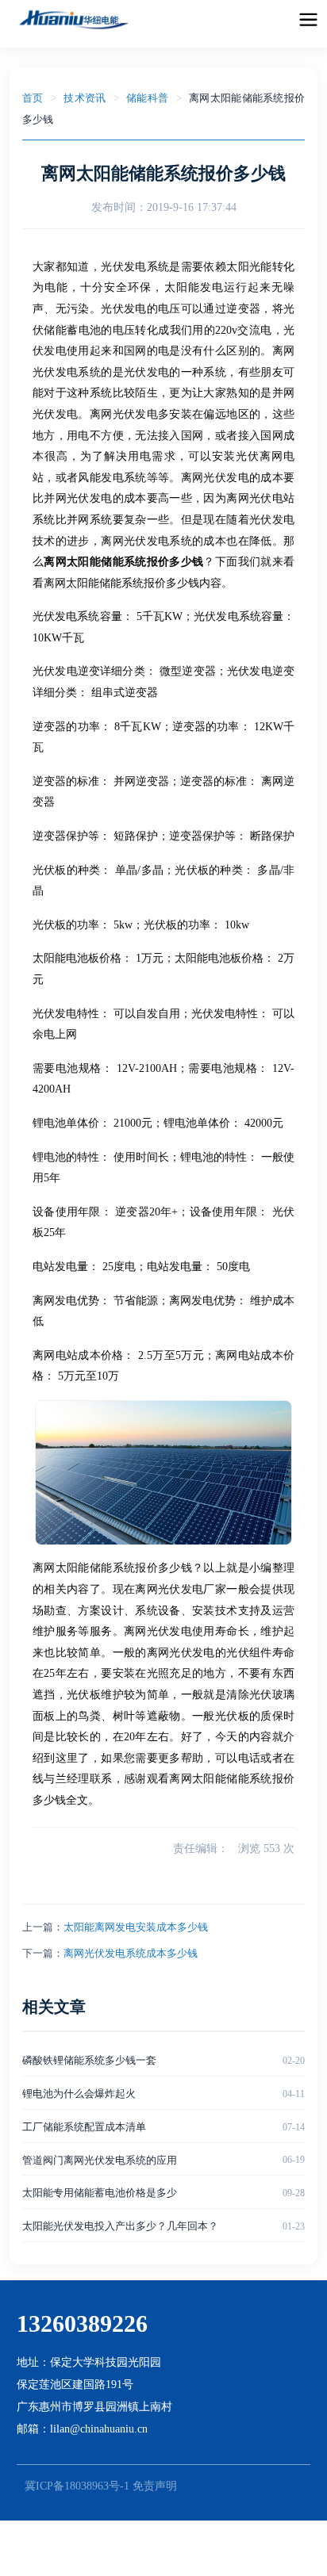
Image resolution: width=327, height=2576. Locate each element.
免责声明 (155, 2486)
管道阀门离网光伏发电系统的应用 (100, 2160)
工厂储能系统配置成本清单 (84, 2127)
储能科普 (147, 98)
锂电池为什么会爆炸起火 (79, 2094)
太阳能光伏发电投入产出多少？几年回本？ (120, 2226)
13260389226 (82, 2323)
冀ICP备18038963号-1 (77, 2486)
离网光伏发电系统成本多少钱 (131, 1953)
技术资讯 (85, 98)
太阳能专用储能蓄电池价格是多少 (100, 2193)
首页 (33, 98)
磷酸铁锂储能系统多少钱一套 (89, 2060)
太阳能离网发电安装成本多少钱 (136, 1927)
